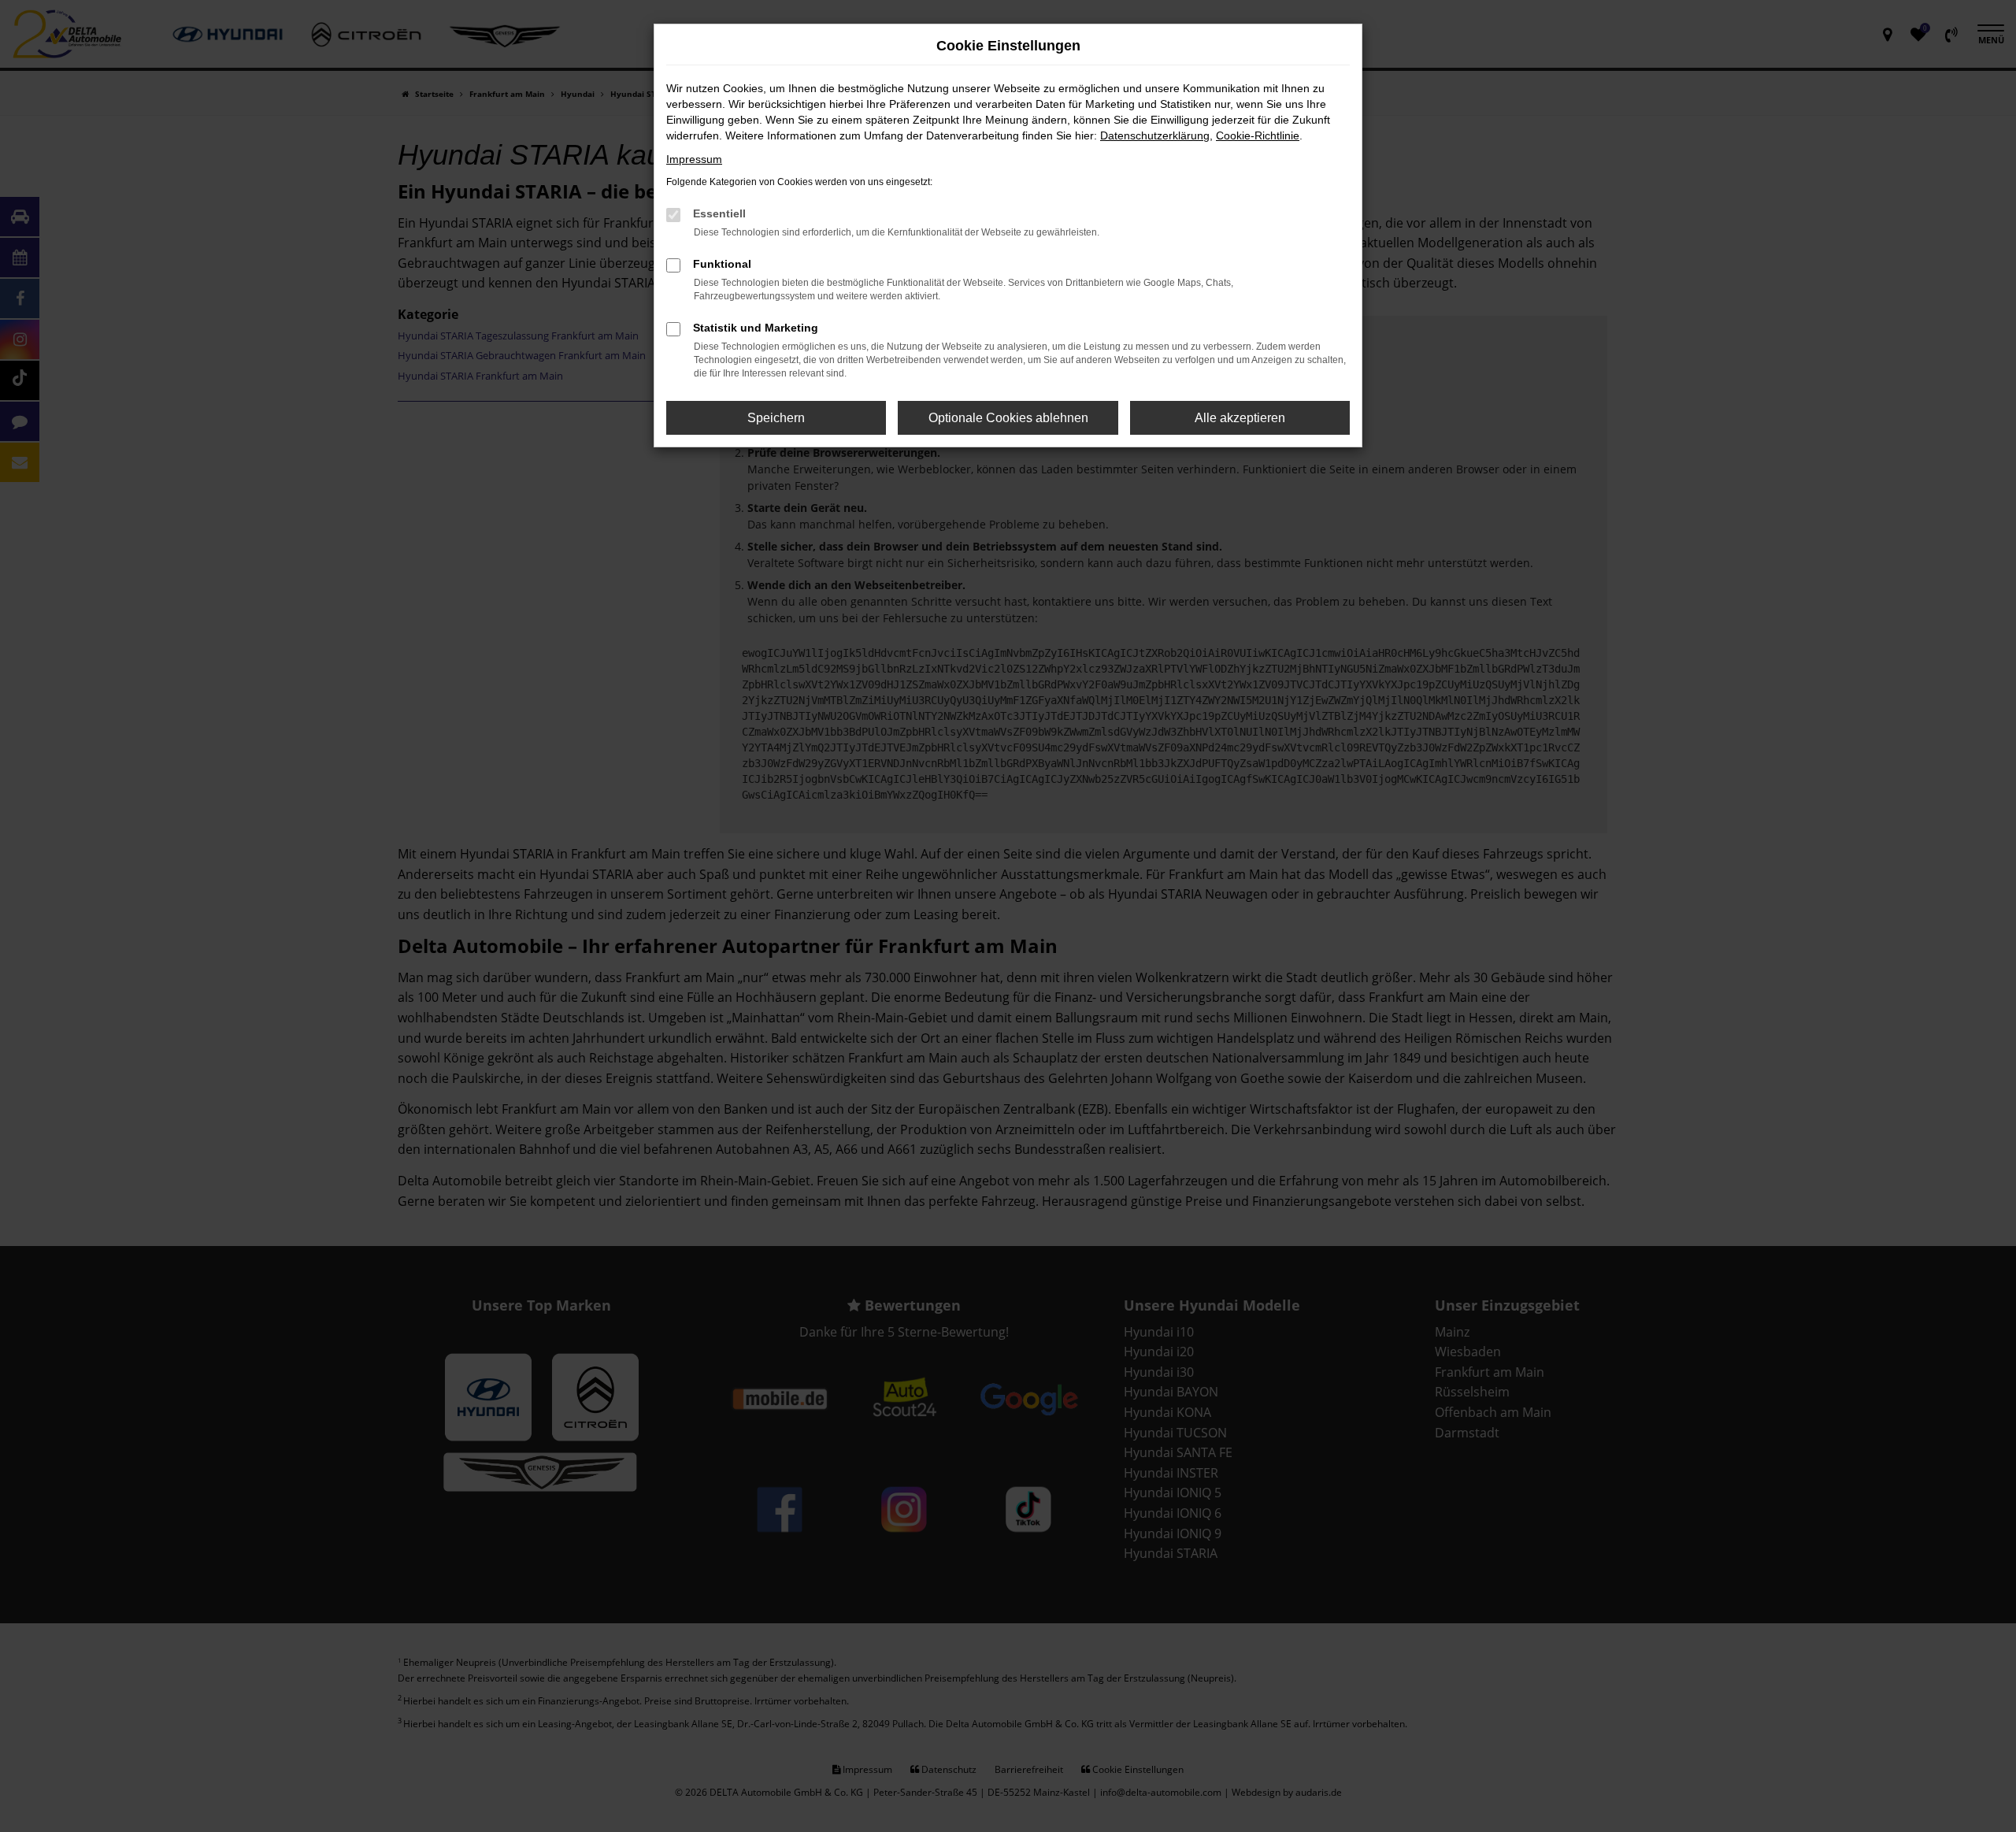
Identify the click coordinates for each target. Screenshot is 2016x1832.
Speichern (776, 418)
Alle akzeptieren (1240, 418)
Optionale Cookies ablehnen (1008, 418)
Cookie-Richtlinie (1258, 135)
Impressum (694, 159)
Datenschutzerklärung (1155, 135)
